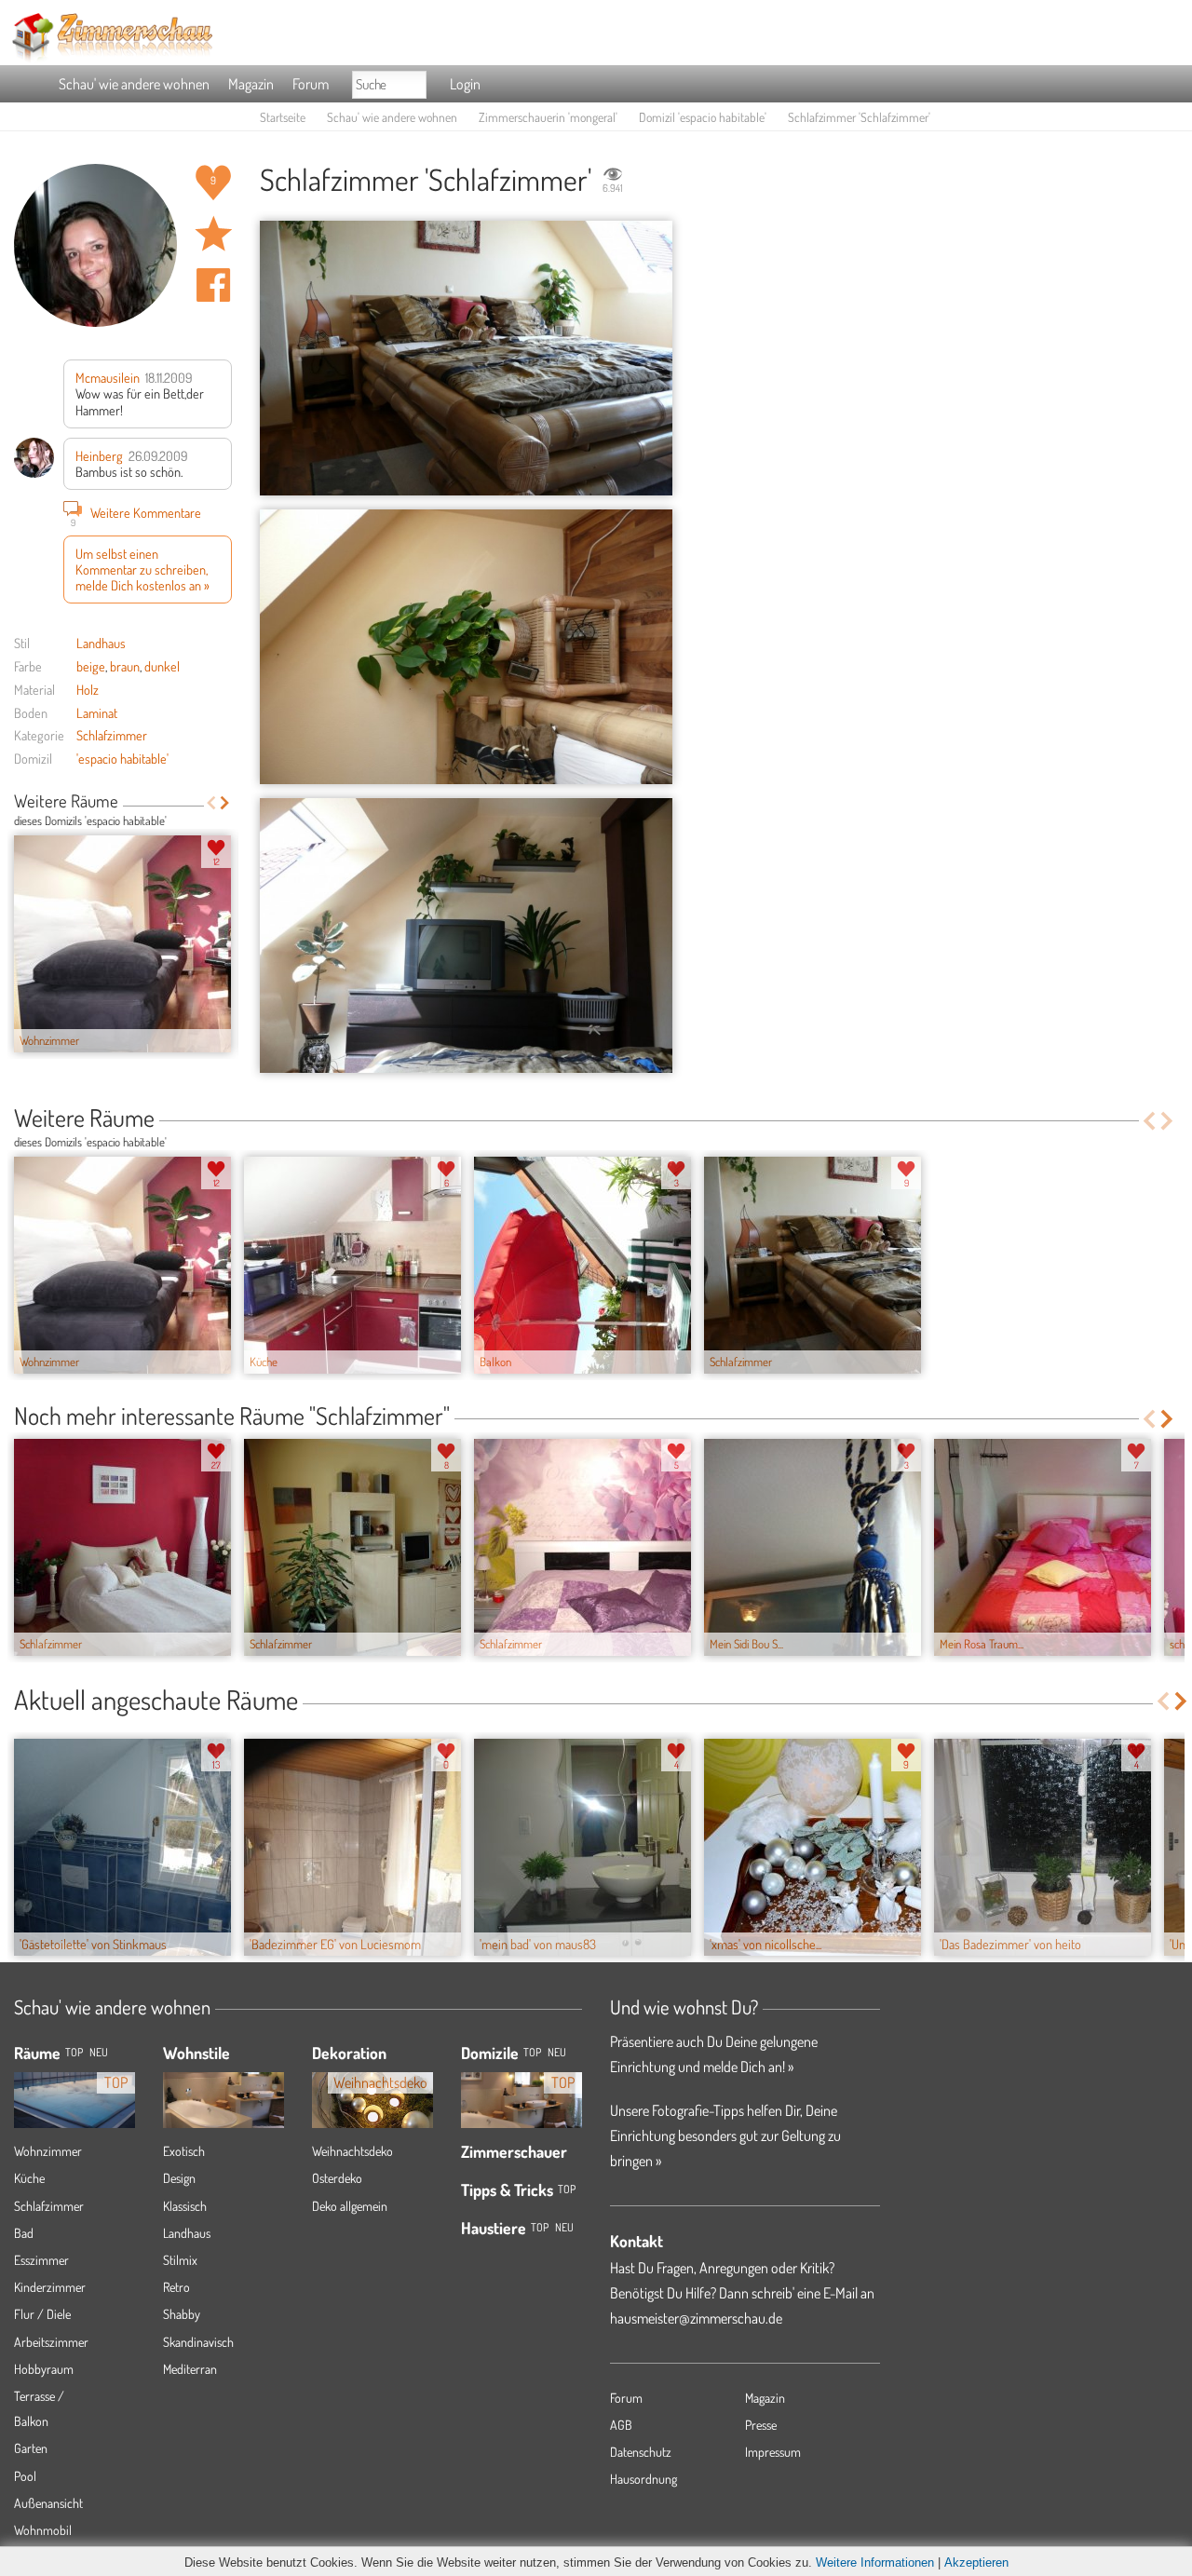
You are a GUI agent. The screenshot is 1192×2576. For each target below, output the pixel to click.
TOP (74, 2052)
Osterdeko (337, 2178)
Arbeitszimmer (51, 2342)
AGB (621, 2425)
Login (465, 84)
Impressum (773, 2452)
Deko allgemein (350, 2206)
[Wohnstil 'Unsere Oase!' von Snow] (223, 2090)
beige (91, 666)
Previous (211, 803)
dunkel (162, 666)
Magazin (251, 84)
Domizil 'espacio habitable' (703, 117)
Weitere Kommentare (136, 515)
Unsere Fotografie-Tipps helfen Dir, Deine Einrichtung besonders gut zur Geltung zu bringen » (725, 2135)
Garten (31, 2448)
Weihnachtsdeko (352, 2151)
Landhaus (101, 643)
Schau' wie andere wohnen (134, 84)
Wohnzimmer (48, 2151)
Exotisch (184, 2151)
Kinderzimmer (50, 2287)
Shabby (182, 2314)
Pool (25, 2476)
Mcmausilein (108, 377)
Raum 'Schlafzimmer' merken (213, 234)
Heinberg (99, 455)
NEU (99, 2052)
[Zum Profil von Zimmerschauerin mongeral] (95, 245)
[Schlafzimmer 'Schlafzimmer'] (466, 358)
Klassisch (185, 2206)
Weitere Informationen (875, 2562)
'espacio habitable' (122, 758)
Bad (24, 2233)
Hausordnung (643, 2479)
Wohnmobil (43, 2530)
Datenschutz (641, 2452)
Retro (176, 2287)
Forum (311, 84)
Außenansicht (48, 2503)
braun (125, 666)
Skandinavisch (198, 2342)
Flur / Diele (42, 2314)
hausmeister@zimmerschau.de (696, 2318)
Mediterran (190, 2369)
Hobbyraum (44, 2369)
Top (532, 2052)
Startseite (283, 117)
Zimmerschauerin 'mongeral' (548, 117)
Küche (29, 2178)
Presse (761, 2425)
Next (225, 803)
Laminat (97, 712)
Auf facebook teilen (213, 285)
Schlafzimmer (112, 735)
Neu (557, 2052)
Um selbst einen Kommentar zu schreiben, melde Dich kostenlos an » (142, 569)
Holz (88, 689)
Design (179, 2178)
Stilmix (180, 2260)
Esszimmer (41, 2260)
